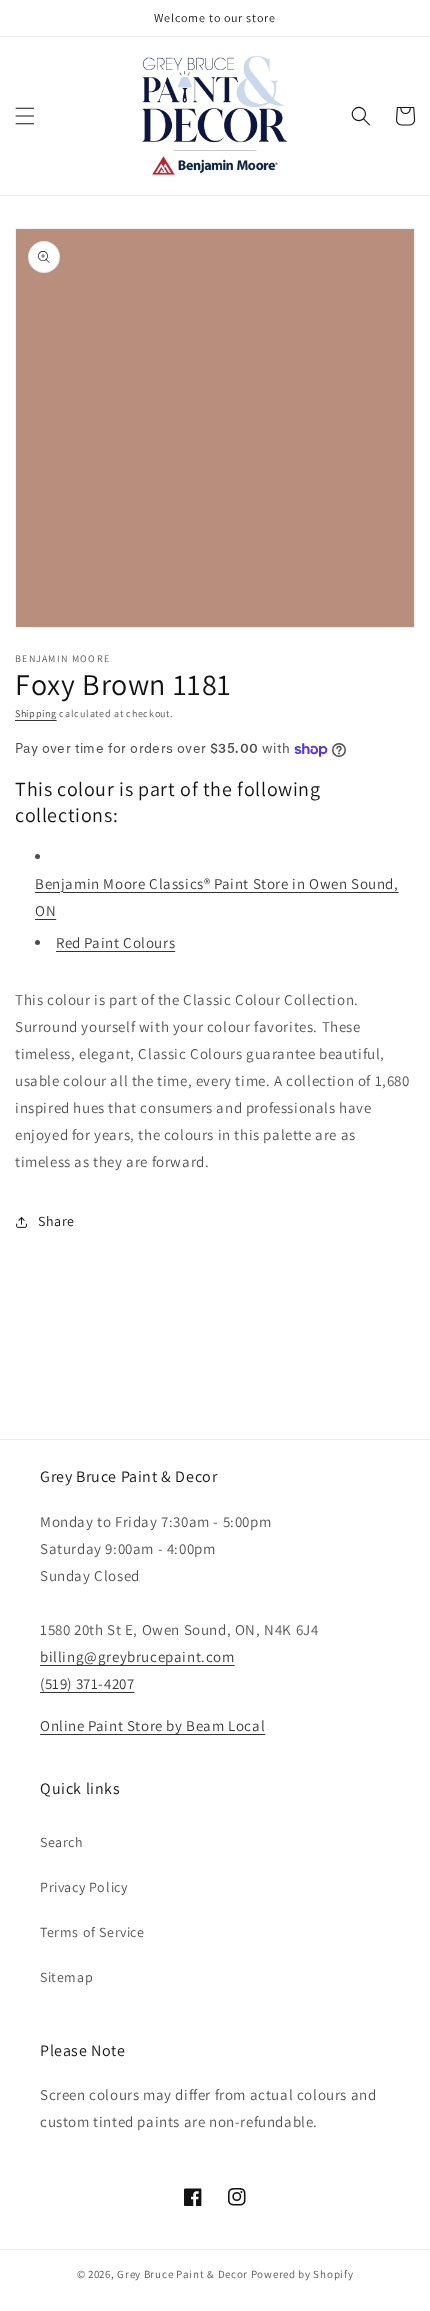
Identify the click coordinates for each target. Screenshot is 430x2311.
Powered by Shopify (302, 2274)
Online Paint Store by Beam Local (152, 1725)
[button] (25, 116)
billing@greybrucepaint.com (137, 1656)
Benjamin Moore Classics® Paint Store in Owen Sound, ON (217, 897)
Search (62, 1842)
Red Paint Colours (115, 942)
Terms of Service (92, 1932)
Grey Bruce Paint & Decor (182, 2274)
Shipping (36, 713)
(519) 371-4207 (87, 1683)
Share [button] (56, 1221)
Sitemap (66, 1977)
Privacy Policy (83, 1887)
